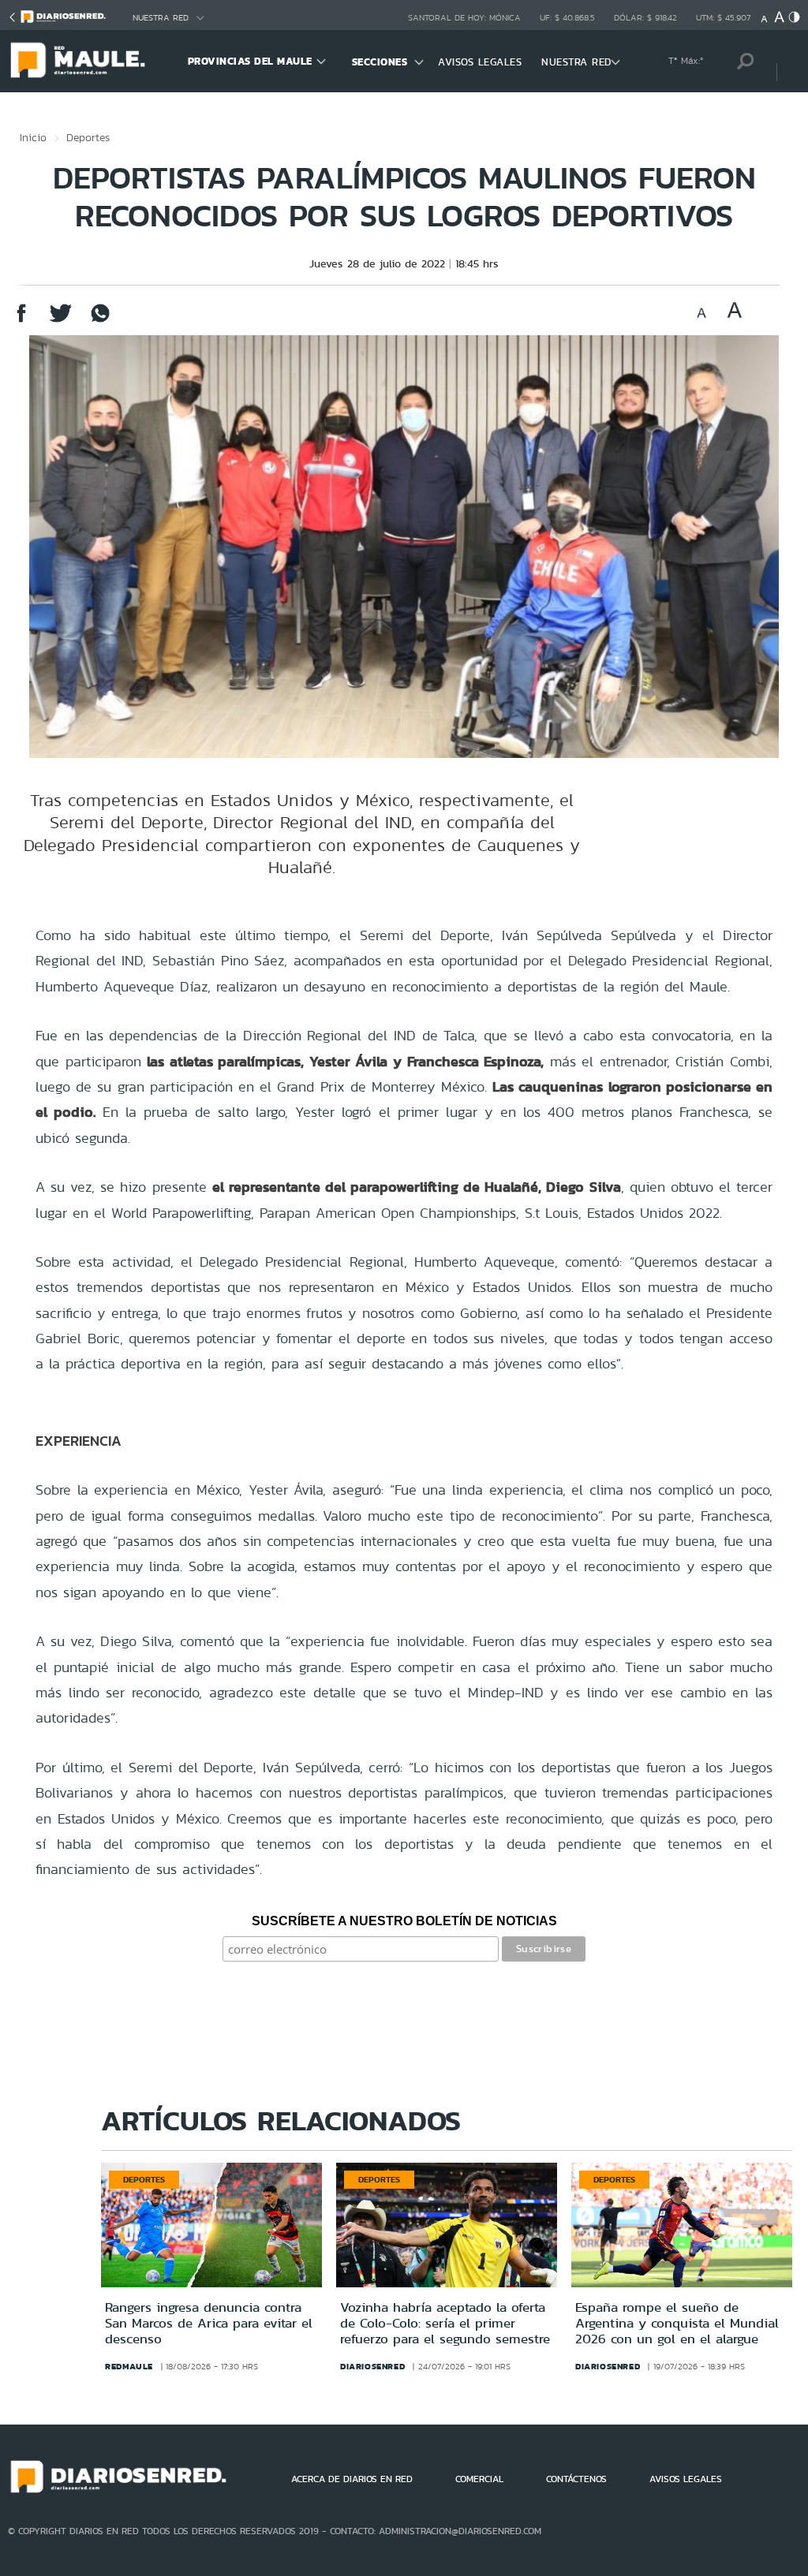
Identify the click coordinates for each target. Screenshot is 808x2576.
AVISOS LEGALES (480, 62)
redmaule (129, 2366)
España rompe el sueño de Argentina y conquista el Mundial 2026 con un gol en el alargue (677, 2323)
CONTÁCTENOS (576, 2479)
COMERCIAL (479, 2479)
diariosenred (372, 2366)
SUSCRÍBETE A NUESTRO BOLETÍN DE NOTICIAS (404, 1921)
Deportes (88, 137)
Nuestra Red (161, 18)
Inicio (33, 137)
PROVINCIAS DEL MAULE (250, 61)
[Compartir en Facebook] (21, 321)
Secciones (380, 62)
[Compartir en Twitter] (61, 321)
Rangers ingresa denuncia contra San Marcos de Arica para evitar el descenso (209, 2323)
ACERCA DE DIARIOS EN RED (352, 2479)
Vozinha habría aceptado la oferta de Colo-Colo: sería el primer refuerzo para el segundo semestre (445, 2323)
